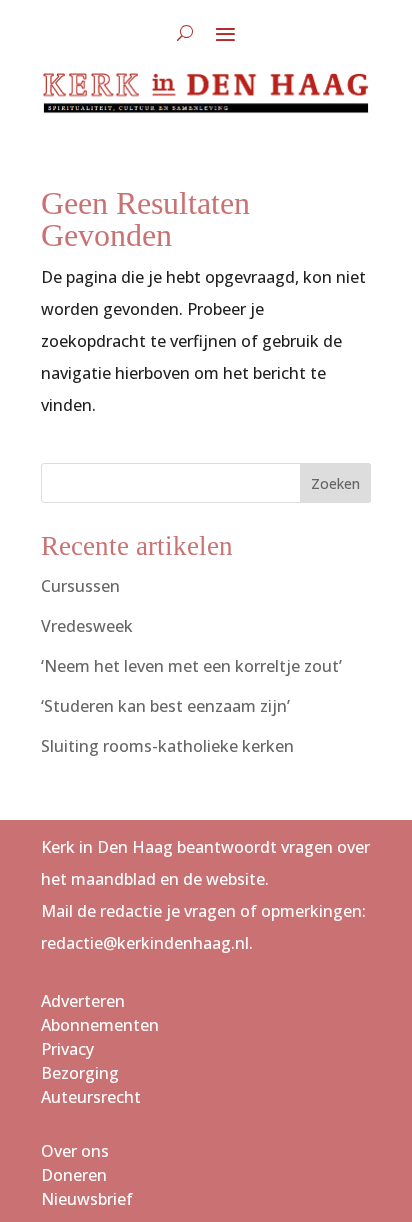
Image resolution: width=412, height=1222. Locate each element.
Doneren (74, 1175)
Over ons (75, 1151)
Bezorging (80, 1073)
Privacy (67, 1049)
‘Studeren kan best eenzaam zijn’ (165, 706)
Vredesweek (87, 626)
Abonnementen (100, 1025)
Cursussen (80, 586)
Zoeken (335, 483)
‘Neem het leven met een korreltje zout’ (191, 666)
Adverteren (83, 1001)
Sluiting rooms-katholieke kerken (167, 746)
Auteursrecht (91, 1097)
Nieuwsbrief (87, 1199)
